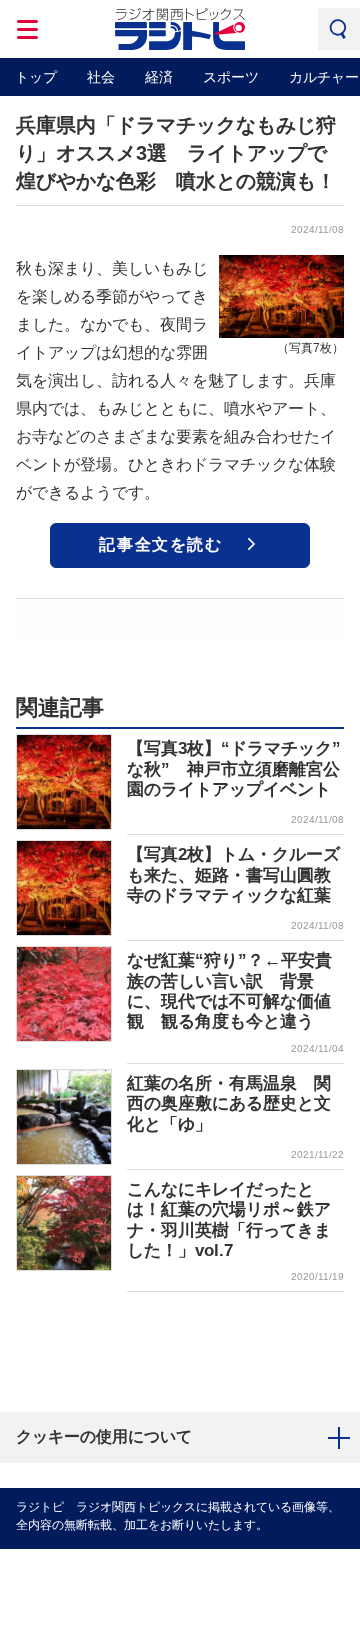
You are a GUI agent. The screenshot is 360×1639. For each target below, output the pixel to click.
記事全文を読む (160, 544)
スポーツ (231, 77)
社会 (101, 77)
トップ (36, 77)
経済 (159, 77)
